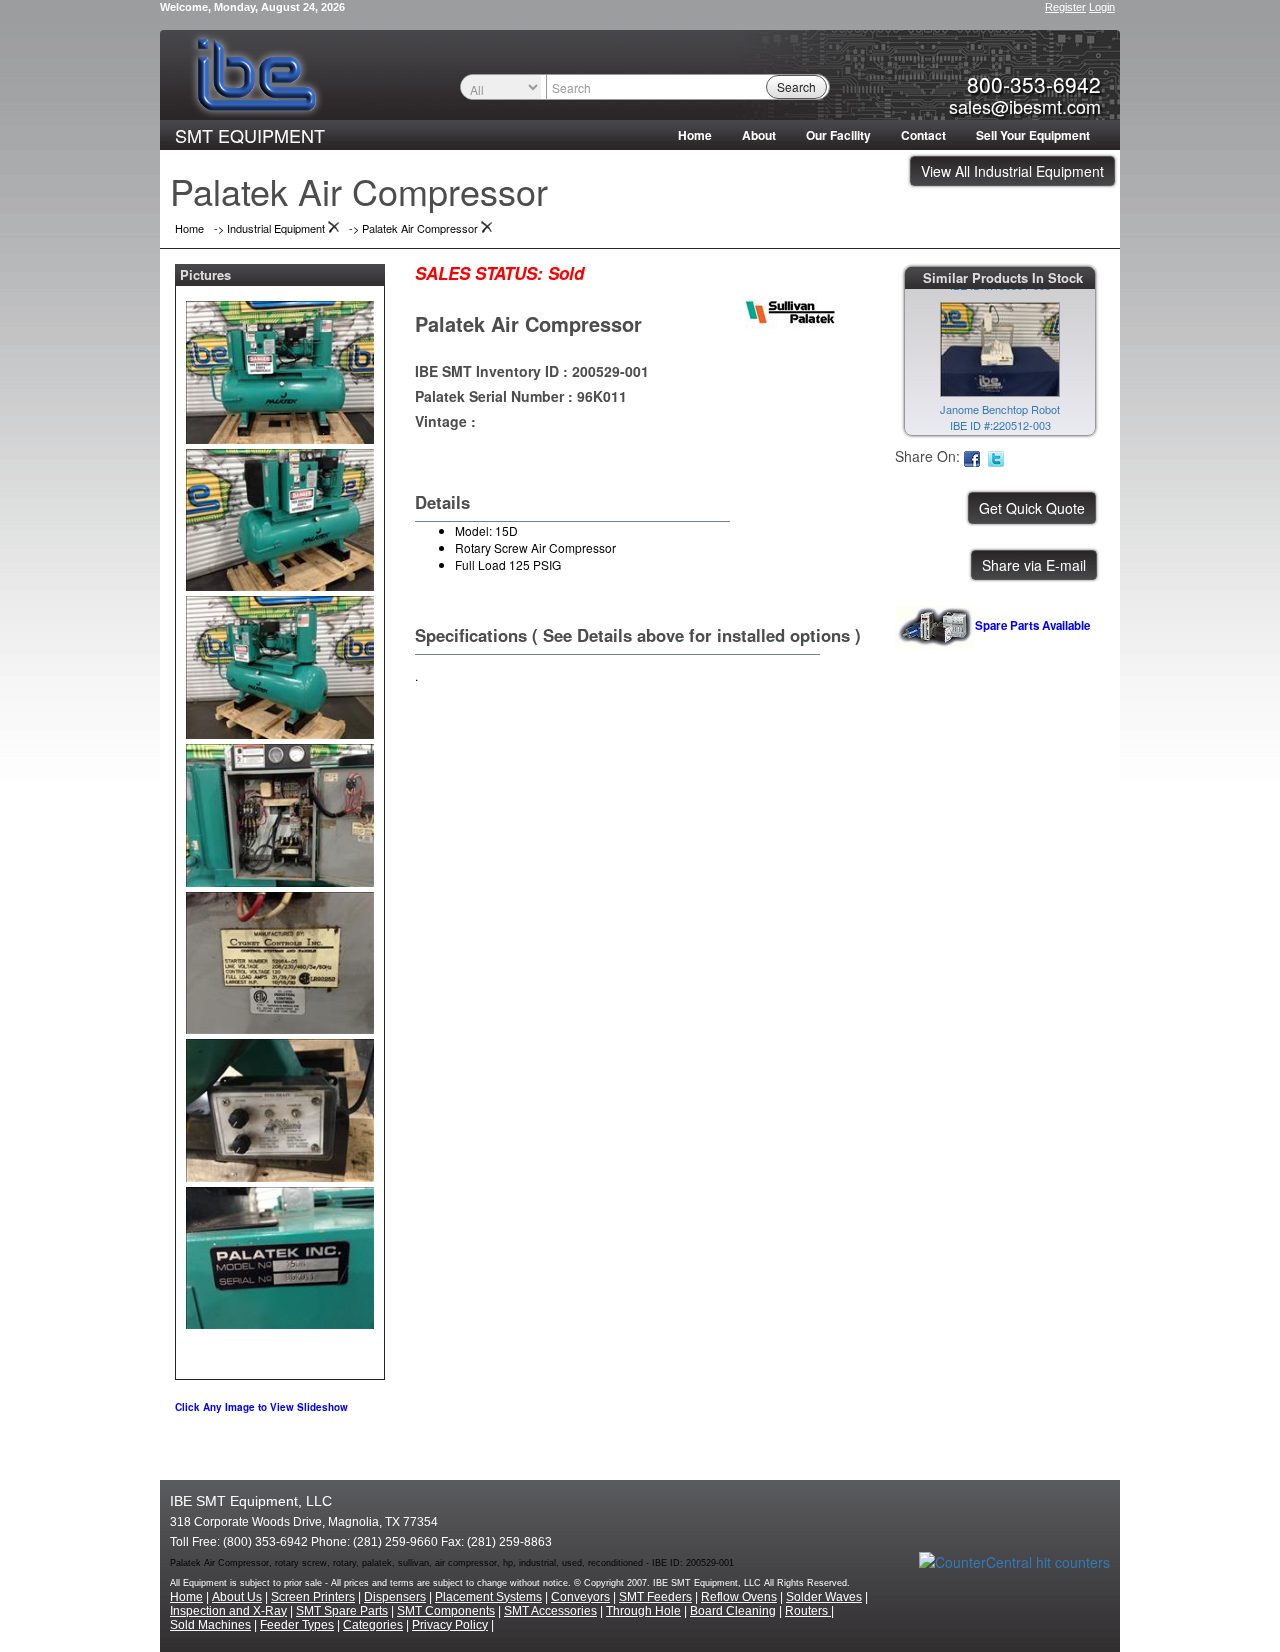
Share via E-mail (1034, 565)
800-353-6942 (1034, 84)
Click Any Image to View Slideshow (261, 1407)
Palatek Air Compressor (528, 323)
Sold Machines (210, 1625)
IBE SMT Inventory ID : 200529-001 (532, 371)
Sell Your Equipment (1033, 135)
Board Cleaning (733, 1611)
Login (1102, 7)
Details (442, 502)
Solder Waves (824, 1597)
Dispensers (395, 1597)
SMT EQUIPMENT (250, 135)
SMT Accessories (550, 1611)
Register (1065, 7)
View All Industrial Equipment (1012, 171)
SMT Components (446, 1611)
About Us (237, 1597)
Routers (808, 1611)
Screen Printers (313, 1597)
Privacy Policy (450, 1625)
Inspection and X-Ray (228, 1611)
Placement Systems (488, 1597)
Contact (923, 135)
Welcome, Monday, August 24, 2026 (252, 7)
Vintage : (445, 421)
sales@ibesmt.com (1025, 106)
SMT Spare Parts (342, 1611)
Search (796, 86)
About (759, 135)
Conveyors (580, 1597)
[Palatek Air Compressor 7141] (280, 368)
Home (695, 135)
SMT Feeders (655, 1597)
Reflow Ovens (739, 1597)
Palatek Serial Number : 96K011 (521, 396)
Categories (373, 1625)
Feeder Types (297, 1625)
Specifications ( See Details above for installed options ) (638, 635)
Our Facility (838, 135)
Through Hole (643, 1611)
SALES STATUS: (479, 273)
